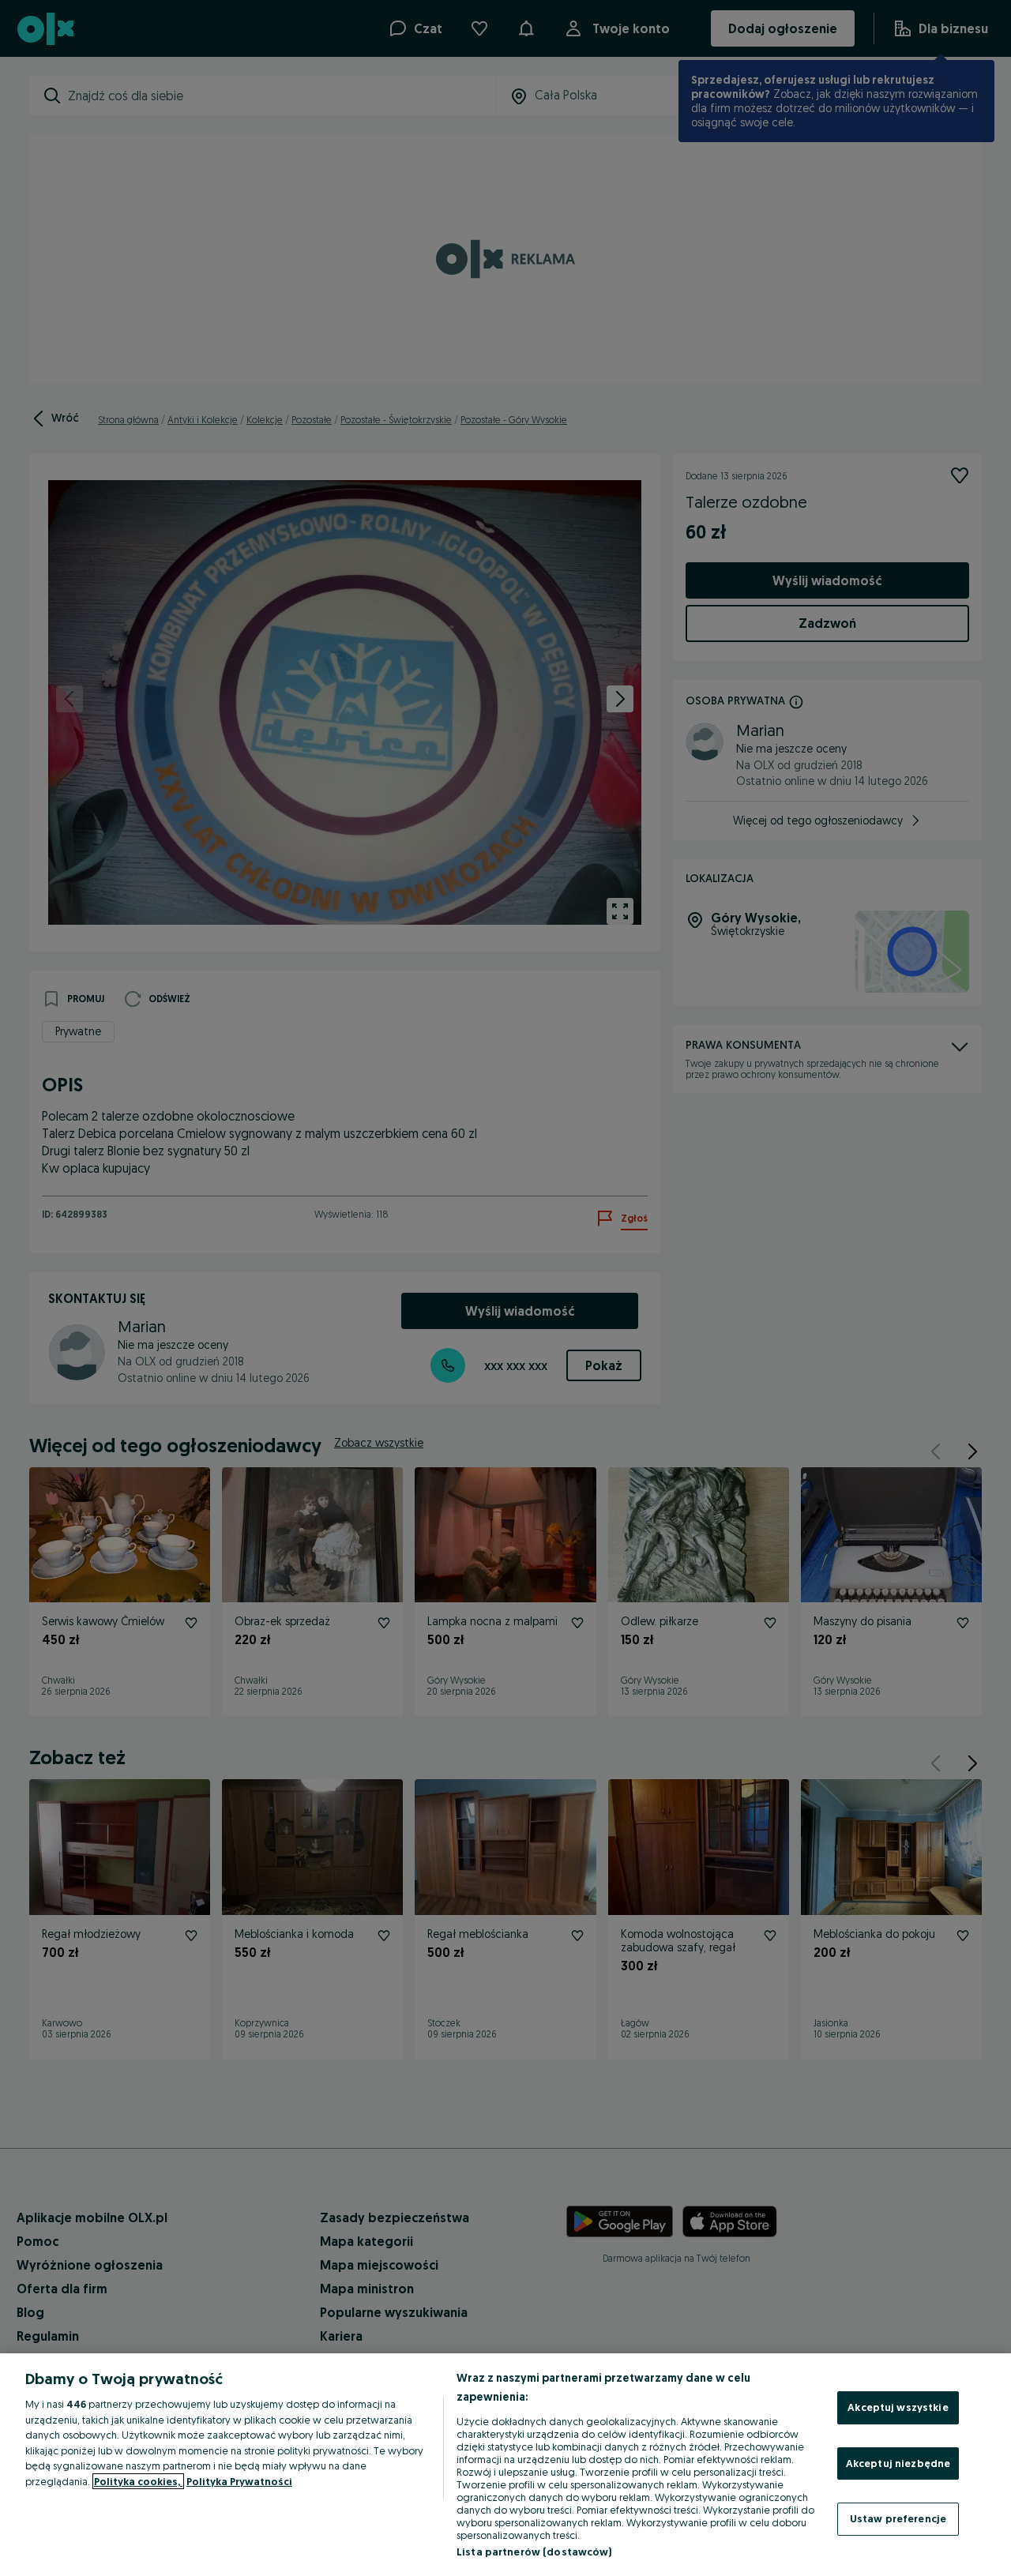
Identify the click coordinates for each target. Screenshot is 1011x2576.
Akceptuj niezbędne (898, 2463)
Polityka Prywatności (239, 2481)
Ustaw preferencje (898, 2518)
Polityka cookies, (138, 2481)
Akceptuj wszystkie (898, 2407)
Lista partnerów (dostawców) (534, 2552)
